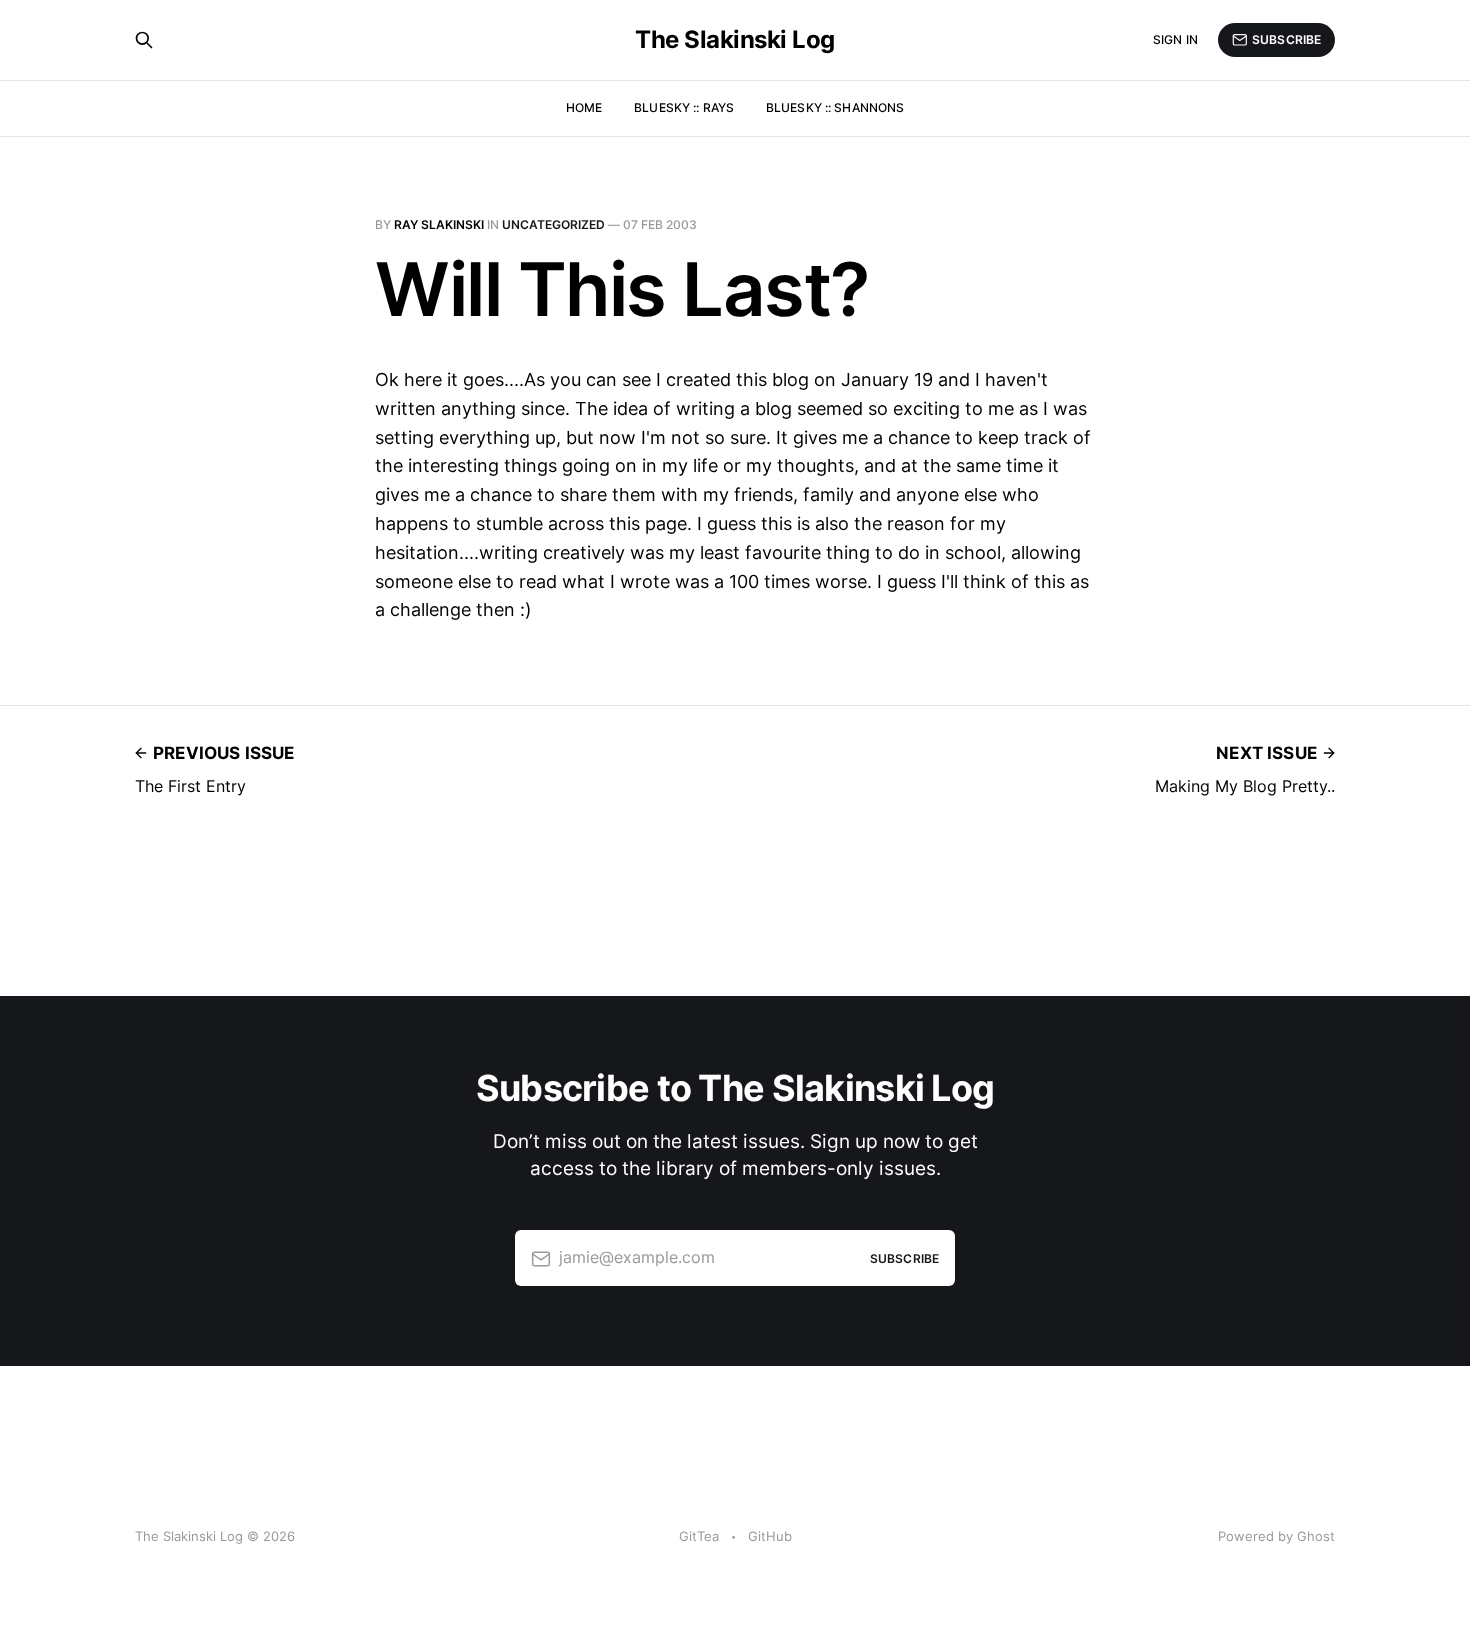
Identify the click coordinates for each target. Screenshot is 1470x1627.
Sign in (1175, 39)
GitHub (770, 1536)
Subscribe (1286, 39)
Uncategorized (553, 224)
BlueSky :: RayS (684, 107)
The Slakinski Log (735, 40)
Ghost (1316, 1536)
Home (584, 107)
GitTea (699, 1536)
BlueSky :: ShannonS (835, 107)
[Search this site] (144, 40)
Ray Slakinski (439, 224)
